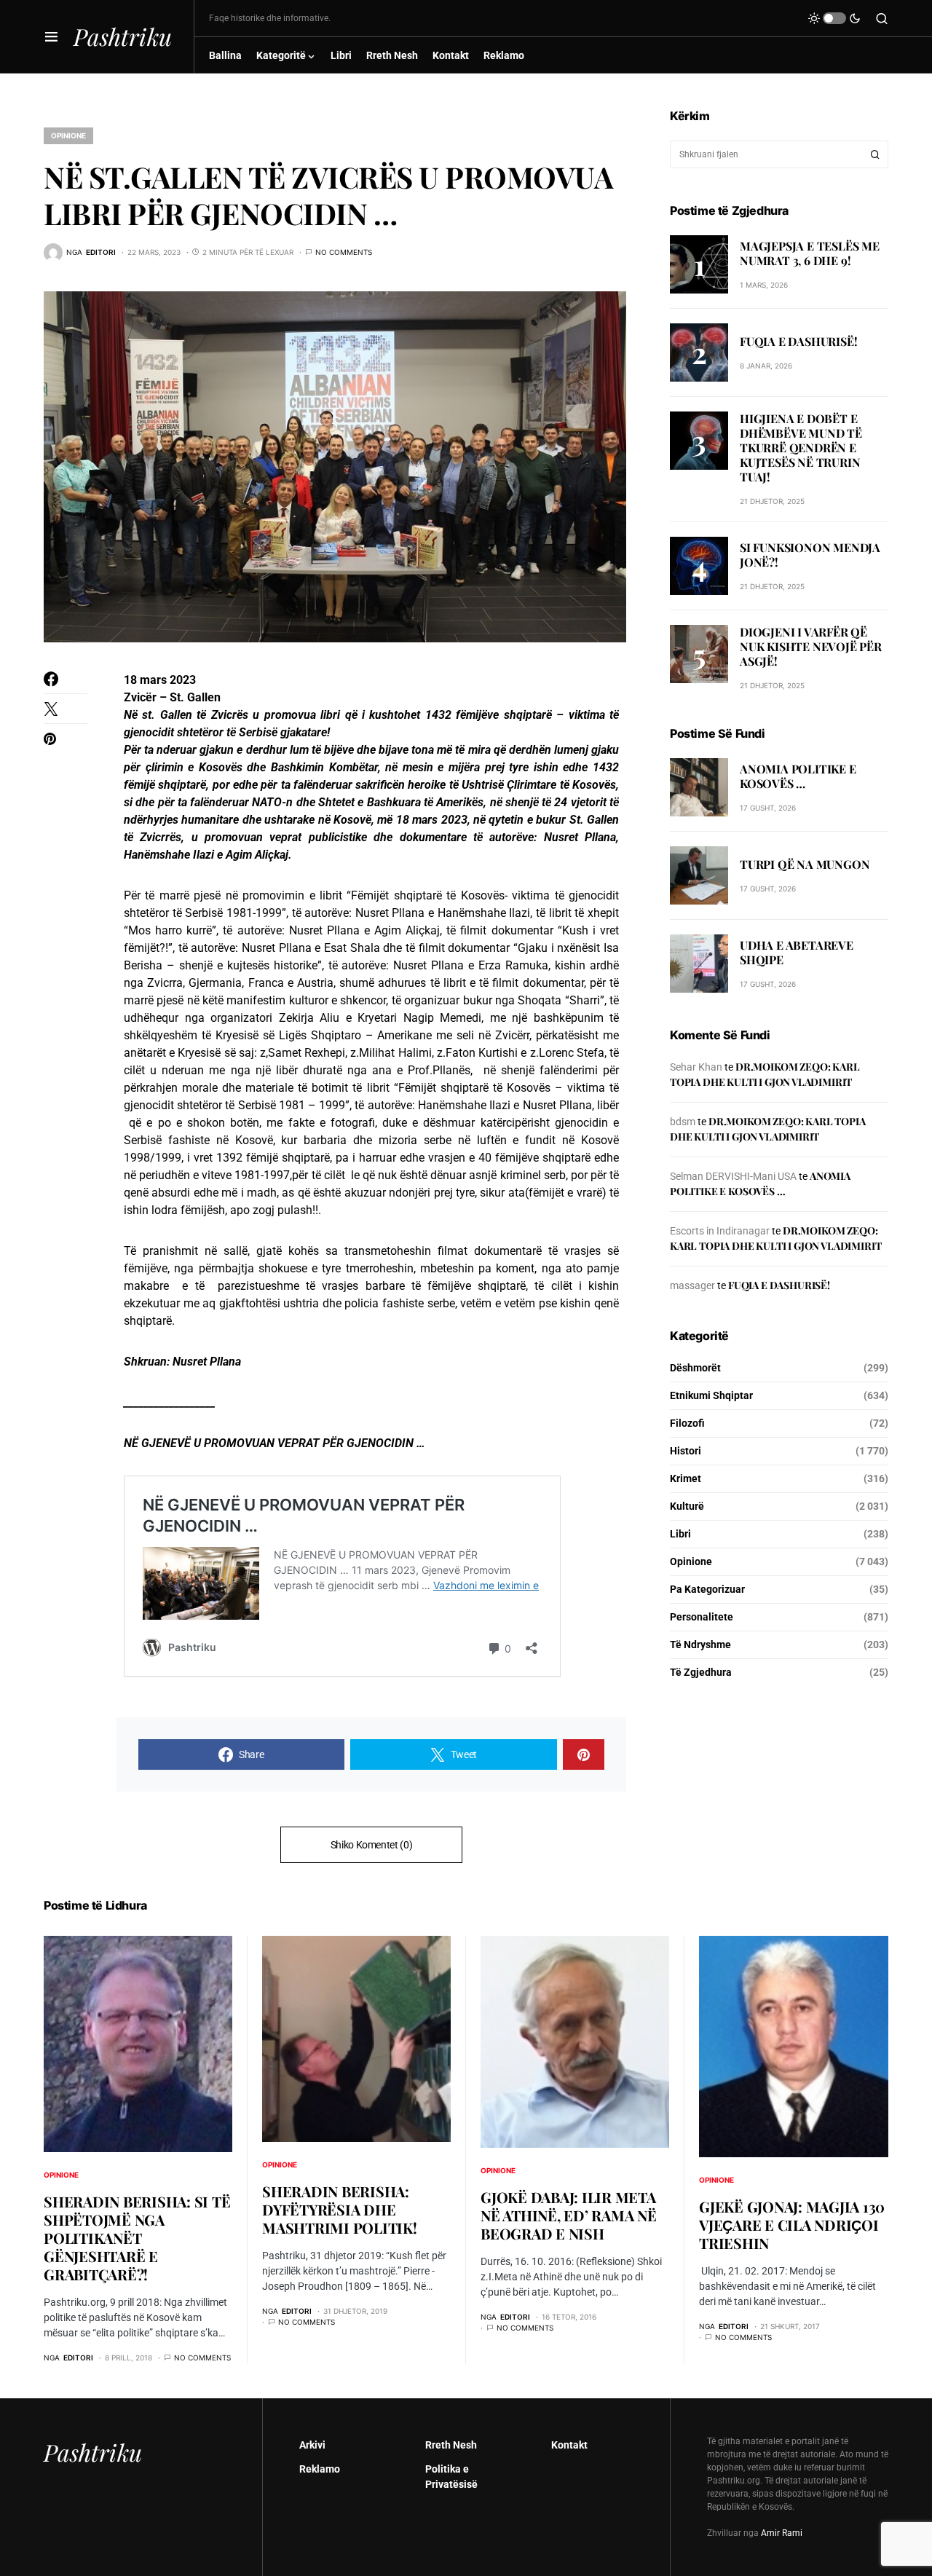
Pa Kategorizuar (707, 1589)
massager (692, 1285)
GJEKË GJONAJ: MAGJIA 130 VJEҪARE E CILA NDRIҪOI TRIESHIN (792, 2225)
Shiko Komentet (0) (372, 1845)
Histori (686, 1451)
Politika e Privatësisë (451, 2477)
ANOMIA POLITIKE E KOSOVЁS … (798, 776)
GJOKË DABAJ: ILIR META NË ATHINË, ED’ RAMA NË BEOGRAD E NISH (569, 2215)
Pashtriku (123, 36)
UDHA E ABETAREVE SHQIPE (797, 952)
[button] (51, 36)
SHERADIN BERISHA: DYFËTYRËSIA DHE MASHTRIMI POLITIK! (340, 2209)
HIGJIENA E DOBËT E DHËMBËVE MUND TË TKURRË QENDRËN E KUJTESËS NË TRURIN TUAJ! (801, 448)
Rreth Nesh (451, 2445)
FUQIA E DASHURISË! (798, 340)
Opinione (68, 135)
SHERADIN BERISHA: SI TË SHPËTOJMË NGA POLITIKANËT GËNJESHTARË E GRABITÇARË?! (137, 2238)
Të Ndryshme (700, 1645)
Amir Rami (782, 2533)
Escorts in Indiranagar (720, 1231)
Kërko (875, 154)
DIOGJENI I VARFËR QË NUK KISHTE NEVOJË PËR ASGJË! (811, 646)
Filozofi (687, 1423)
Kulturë (687, 1506)
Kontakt (569, 2445)
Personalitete (702, 1617)
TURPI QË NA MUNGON (805, 864)
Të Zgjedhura (701, 1672)
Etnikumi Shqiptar (711, 1395)
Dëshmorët (695, 1368)
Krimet (686, 1478)
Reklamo (320, 2469)
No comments (344, 252)
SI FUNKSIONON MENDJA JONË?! (810, 555)
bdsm (683, 1122)
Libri (680, 1534)
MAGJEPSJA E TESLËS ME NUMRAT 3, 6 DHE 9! (810, 252)
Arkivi (312, 2445)
